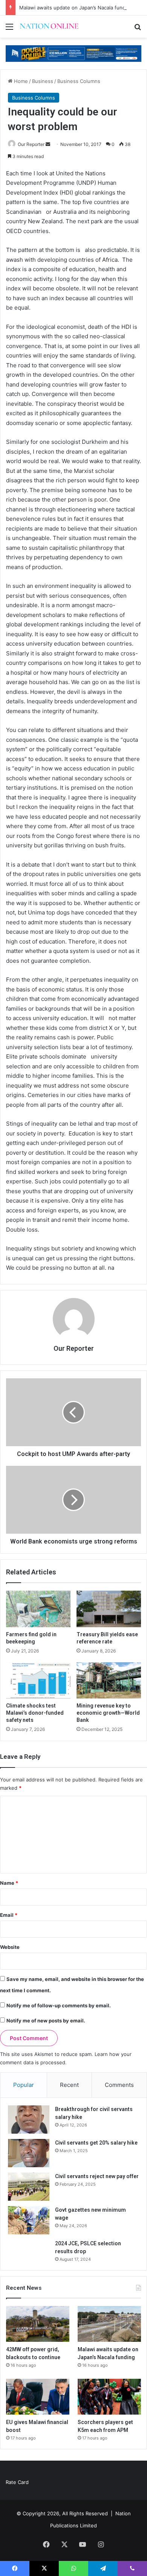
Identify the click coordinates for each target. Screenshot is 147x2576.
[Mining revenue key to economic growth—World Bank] (109, 1680)
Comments (119, 2085)
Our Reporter (31, 144)
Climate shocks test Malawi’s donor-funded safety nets (35, 1713)
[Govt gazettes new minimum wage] (29, 2220)
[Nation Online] (49, 27)
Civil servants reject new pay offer (97, 2176)
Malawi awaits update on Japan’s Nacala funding (76, 8)
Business (43, 81)
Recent (69, 2085)
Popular (24, 2085)
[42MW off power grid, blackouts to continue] (38, 2324)
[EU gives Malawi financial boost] (38, 2397)
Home (20, 81)
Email (9, 1915)
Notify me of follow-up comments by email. (59, 2005)
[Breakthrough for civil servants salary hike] (29, 2120)
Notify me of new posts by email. (46, 2021)
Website (10, 1947)
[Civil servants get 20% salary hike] (29, 2153)
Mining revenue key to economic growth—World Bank (108, 1713)
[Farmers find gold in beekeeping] (38, 1609)
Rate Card (17, 2482)
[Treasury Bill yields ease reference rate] (109, 1609)
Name (9, 1883)
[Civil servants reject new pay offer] (29, 2187)
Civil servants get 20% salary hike (96, 2143)
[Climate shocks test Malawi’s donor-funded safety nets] (38, 1680)
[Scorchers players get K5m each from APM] (109, 2397)
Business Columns (79, 81)
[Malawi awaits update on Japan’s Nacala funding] (109, 2324)
